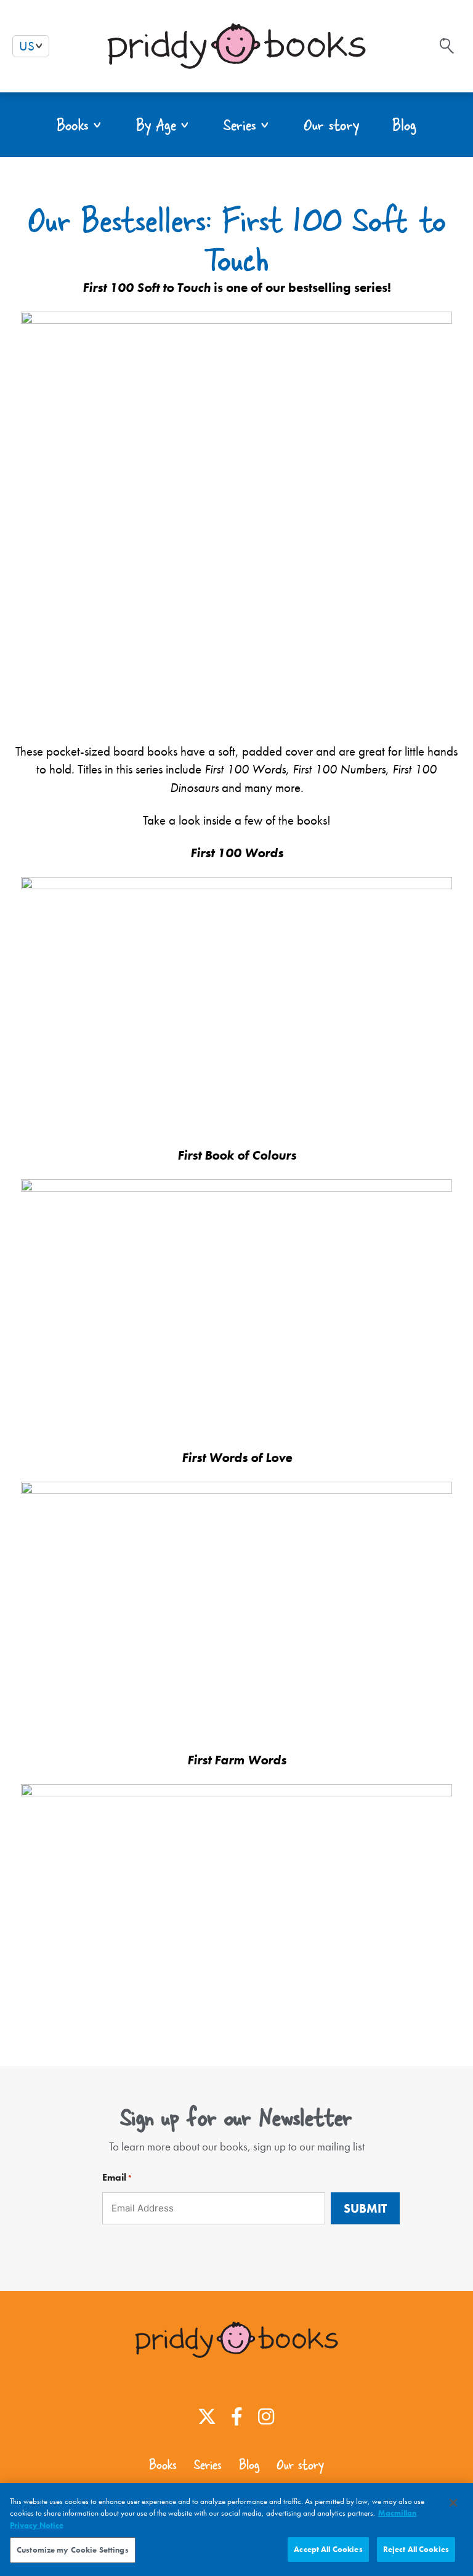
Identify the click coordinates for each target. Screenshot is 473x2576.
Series (208, 2465)
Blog (249, 2465)
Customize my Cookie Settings (73, 2550)
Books (163, 2465)
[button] (80, 125)
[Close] (453, 2503)
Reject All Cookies (416, 2549)
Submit (365, 2208)
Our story (300, 2465)
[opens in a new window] (207, 2417)
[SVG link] (447, 46)
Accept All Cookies (328, 2549)
